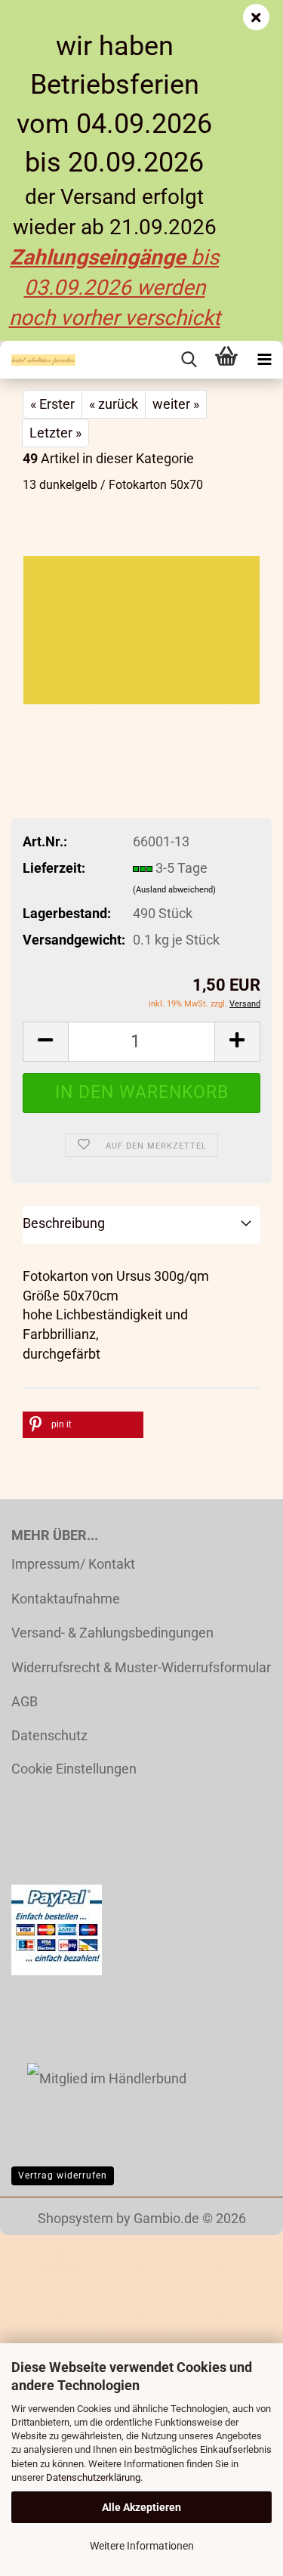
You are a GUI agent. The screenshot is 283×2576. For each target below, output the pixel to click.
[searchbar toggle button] (189, 360)
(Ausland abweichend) (174, 890)
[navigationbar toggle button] (264, 360)
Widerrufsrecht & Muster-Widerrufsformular (141, 1667)
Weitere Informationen (142, 2546)
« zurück (114, 404)
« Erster (52, 404)
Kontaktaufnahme (66, 1599)
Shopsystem (75, 2218)
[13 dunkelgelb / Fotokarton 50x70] (141, 619)
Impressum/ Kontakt (73, 1564)
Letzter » (55, 433)
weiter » (176, 404)
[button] (45, 1042)
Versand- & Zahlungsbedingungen (112, 1633)
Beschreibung (64, 1223)
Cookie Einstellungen (74, 1769)
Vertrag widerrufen (63, 2176)
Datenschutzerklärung (93, 2477)
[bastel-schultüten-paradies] (38, 360)
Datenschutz (49, 1735)
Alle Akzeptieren (141, 2507)
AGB (25, 1701)
